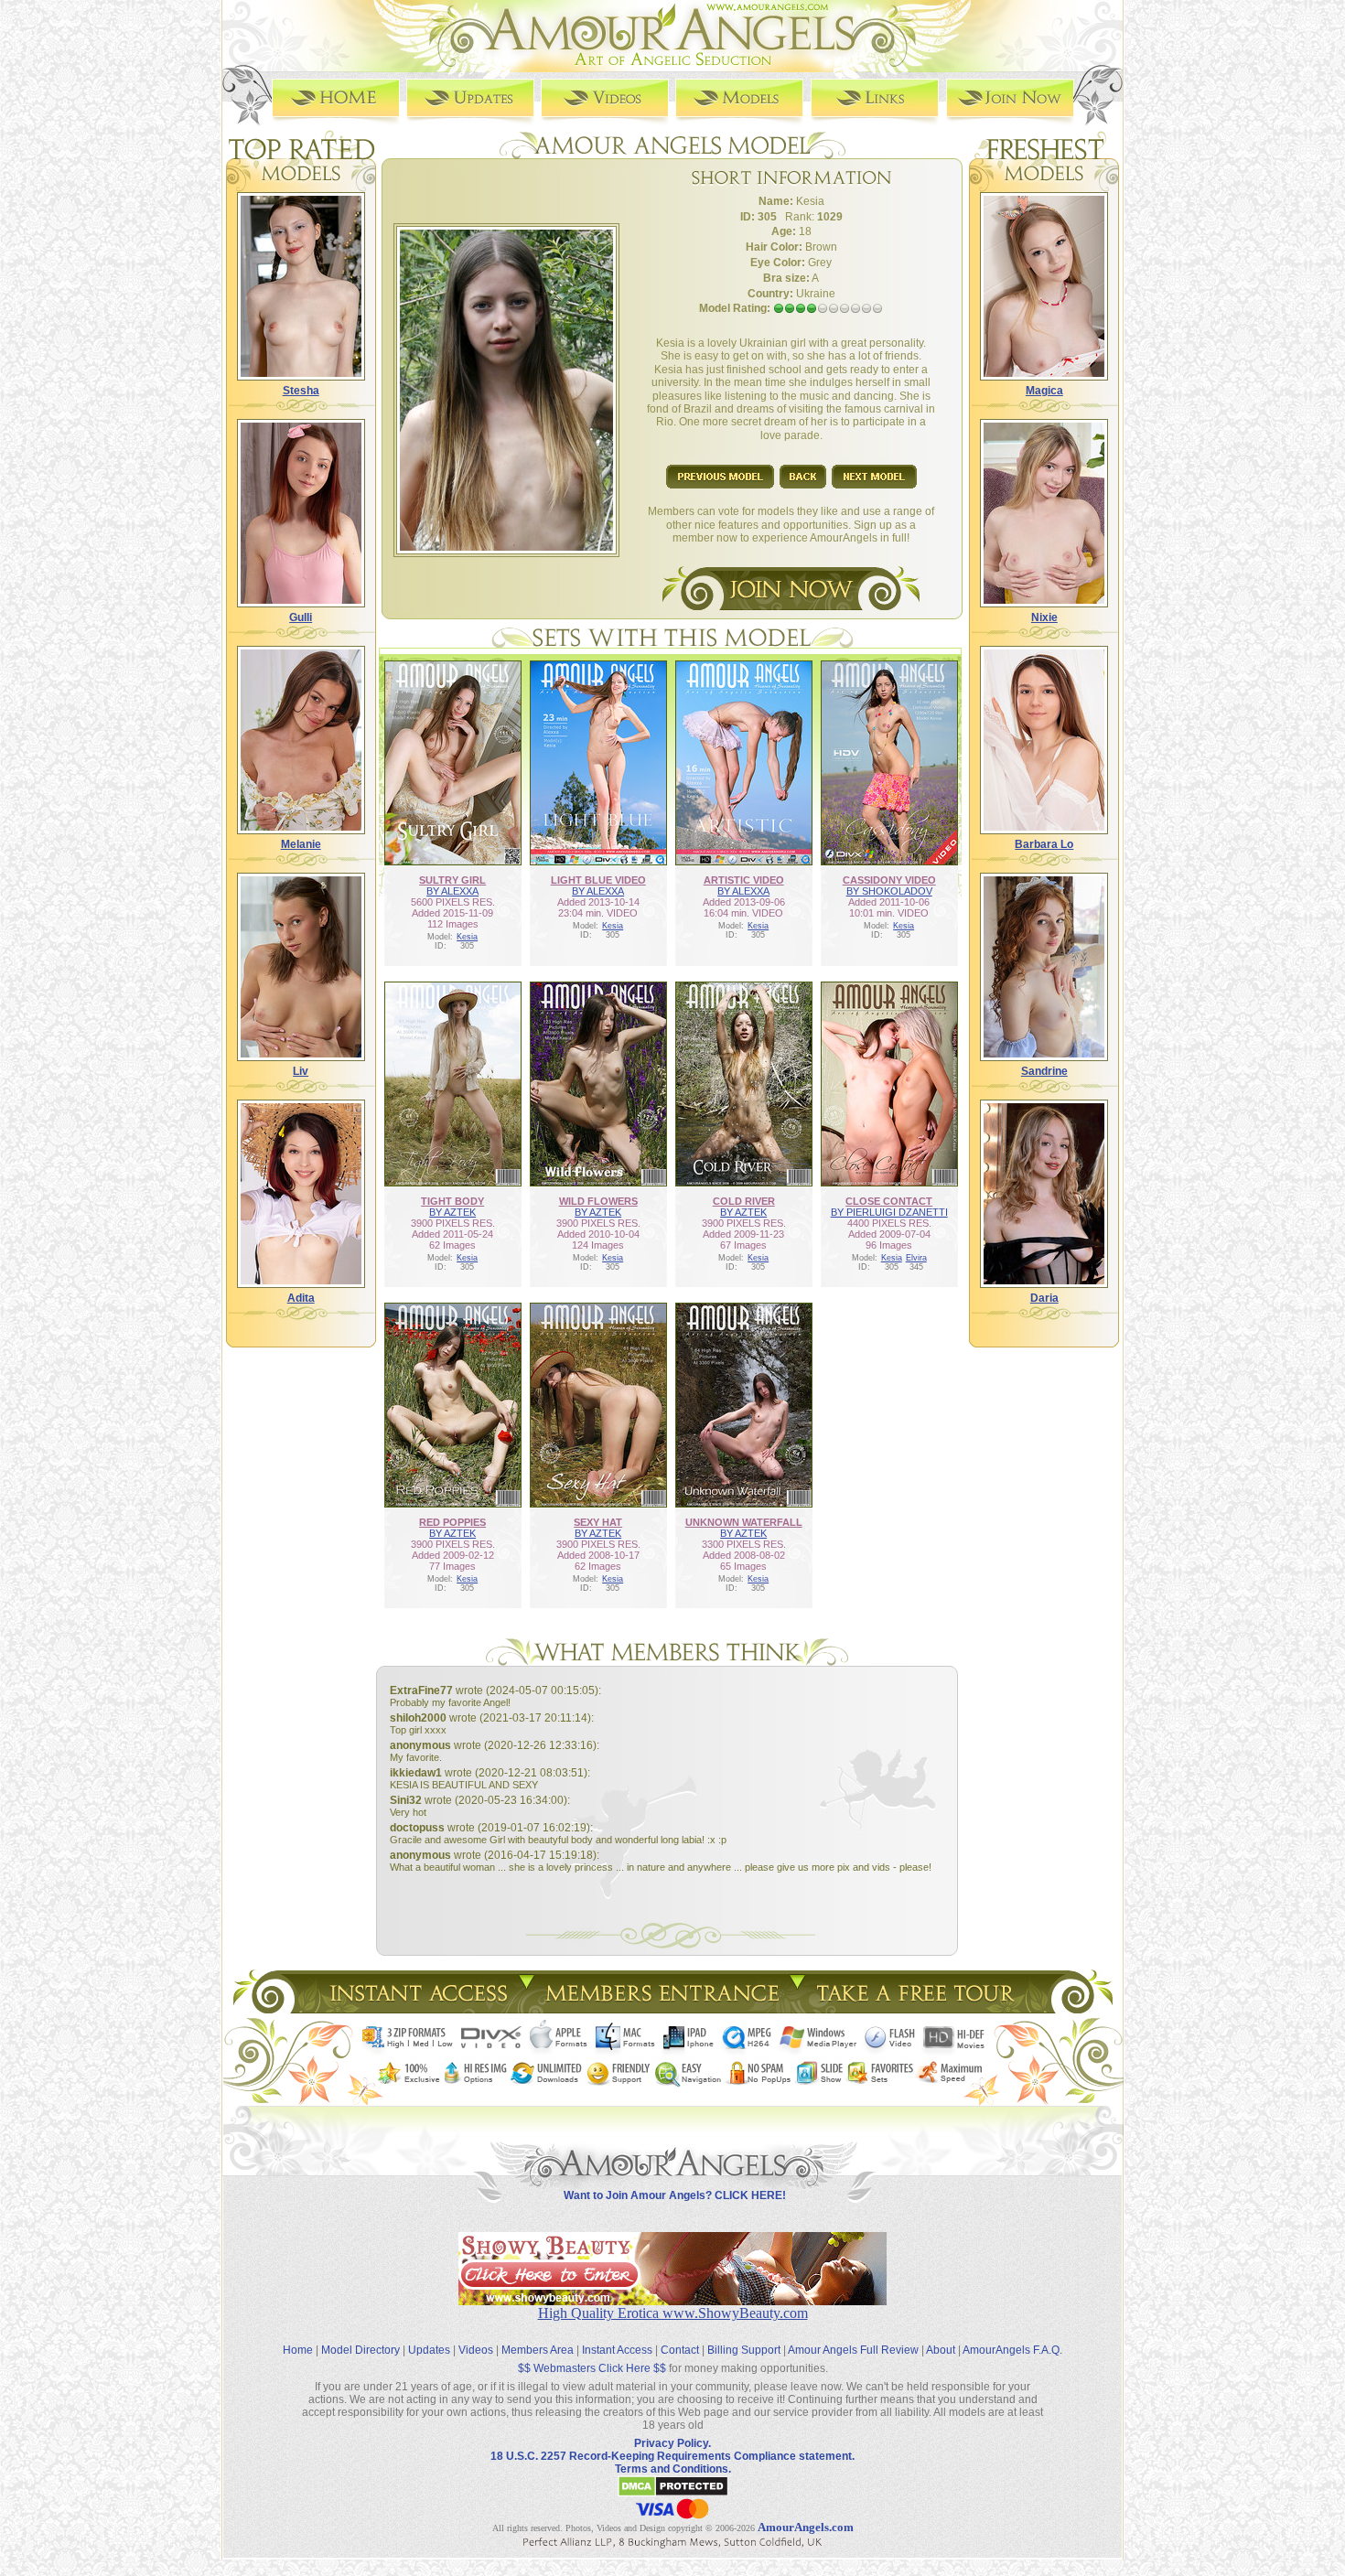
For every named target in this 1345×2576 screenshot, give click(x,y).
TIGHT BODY (452, 1201)
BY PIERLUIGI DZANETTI (889, 1212)
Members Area (538, 2350)
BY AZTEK (452, 1212)
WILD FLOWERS (598, 1201)
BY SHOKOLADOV (889, 891)
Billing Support (744, 2350)
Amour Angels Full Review (853, 2350)
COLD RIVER (744, 1201)
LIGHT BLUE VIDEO (598, 880)
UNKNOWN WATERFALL (744, 1522)
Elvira (916, 1258)
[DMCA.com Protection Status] (673, 2494)
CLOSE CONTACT (889, 1201)
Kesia (467, 937)
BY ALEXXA (452, 891)
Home (298, 2350)
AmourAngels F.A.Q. (1012, 2350)
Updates (429, 2350)
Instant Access (617, 2350)
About (941, 2350)
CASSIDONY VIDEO (889, 880)
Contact (680, 2350)
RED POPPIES (452, 1522)
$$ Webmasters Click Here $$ (592, 2368)
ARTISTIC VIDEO (744, 880)
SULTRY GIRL (452, 880)
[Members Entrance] (661, 2008)
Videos (476, 2350)
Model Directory (360, 2350)
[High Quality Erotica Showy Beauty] (672, 2300)
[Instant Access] (417, 2008)
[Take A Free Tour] (920, 2008)
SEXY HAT (598, 1522)
